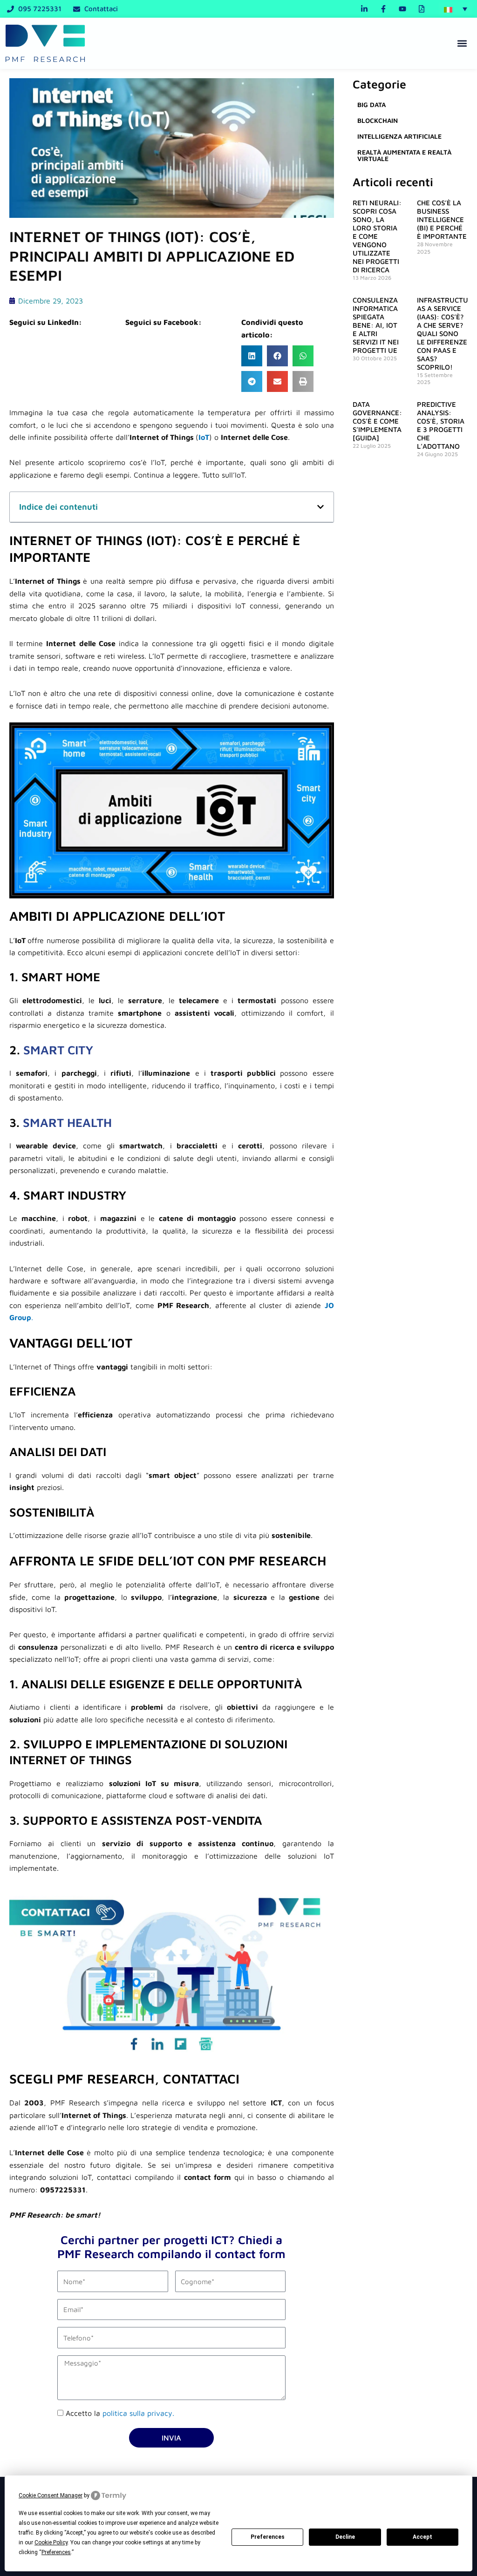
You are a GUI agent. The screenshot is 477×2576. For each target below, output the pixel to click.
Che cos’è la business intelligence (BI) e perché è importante (442, 219)
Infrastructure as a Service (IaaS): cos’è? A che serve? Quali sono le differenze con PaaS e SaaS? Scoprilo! (447, 334)
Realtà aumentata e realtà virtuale (404, 155)
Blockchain (378, 120)
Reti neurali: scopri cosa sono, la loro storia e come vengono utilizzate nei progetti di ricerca (377, 236)
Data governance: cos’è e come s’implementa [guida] (377, 421)
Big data (371, 105)
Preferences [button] (56, 2552)
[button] (456, 9)
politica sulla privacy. (138, 2413)
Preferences (268, 2537)
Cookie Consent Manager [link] (51, 2495)
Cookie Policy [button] (51, 2542)
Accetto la (120, 2413)
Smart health (67, 1122)
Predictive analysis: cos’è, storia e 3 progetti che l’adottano (441, 425)
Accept (422, 2537)
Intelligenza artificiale (399, 136)
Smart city (58, 1050)
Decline (345, 2537)
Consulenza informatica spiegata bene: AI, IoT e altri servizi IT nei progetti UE (376, 325)
